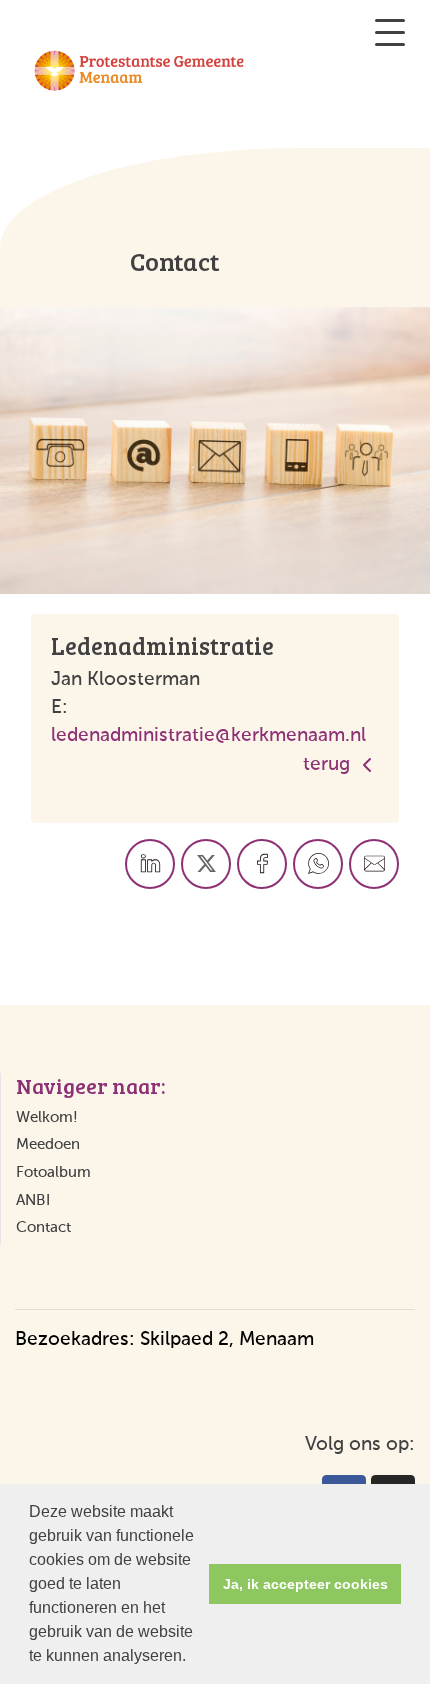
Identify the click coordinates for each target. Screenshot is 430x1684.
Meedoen (48, 1144)
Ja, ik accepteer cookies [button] (305, 1584)
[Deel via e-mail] (374, 864)
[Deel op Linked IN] (150, 864)
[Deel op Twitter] (206, 864)
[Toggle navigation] (390, 32)
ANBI (33, 1200)
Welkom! (47, 1117)
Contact (43, 1227)
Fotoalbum (53, 1172)
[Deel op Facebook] (262, 864)
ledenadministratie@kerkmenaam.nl (208, 735)
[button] (193, 1658)
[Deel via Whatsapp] (318, 864)
